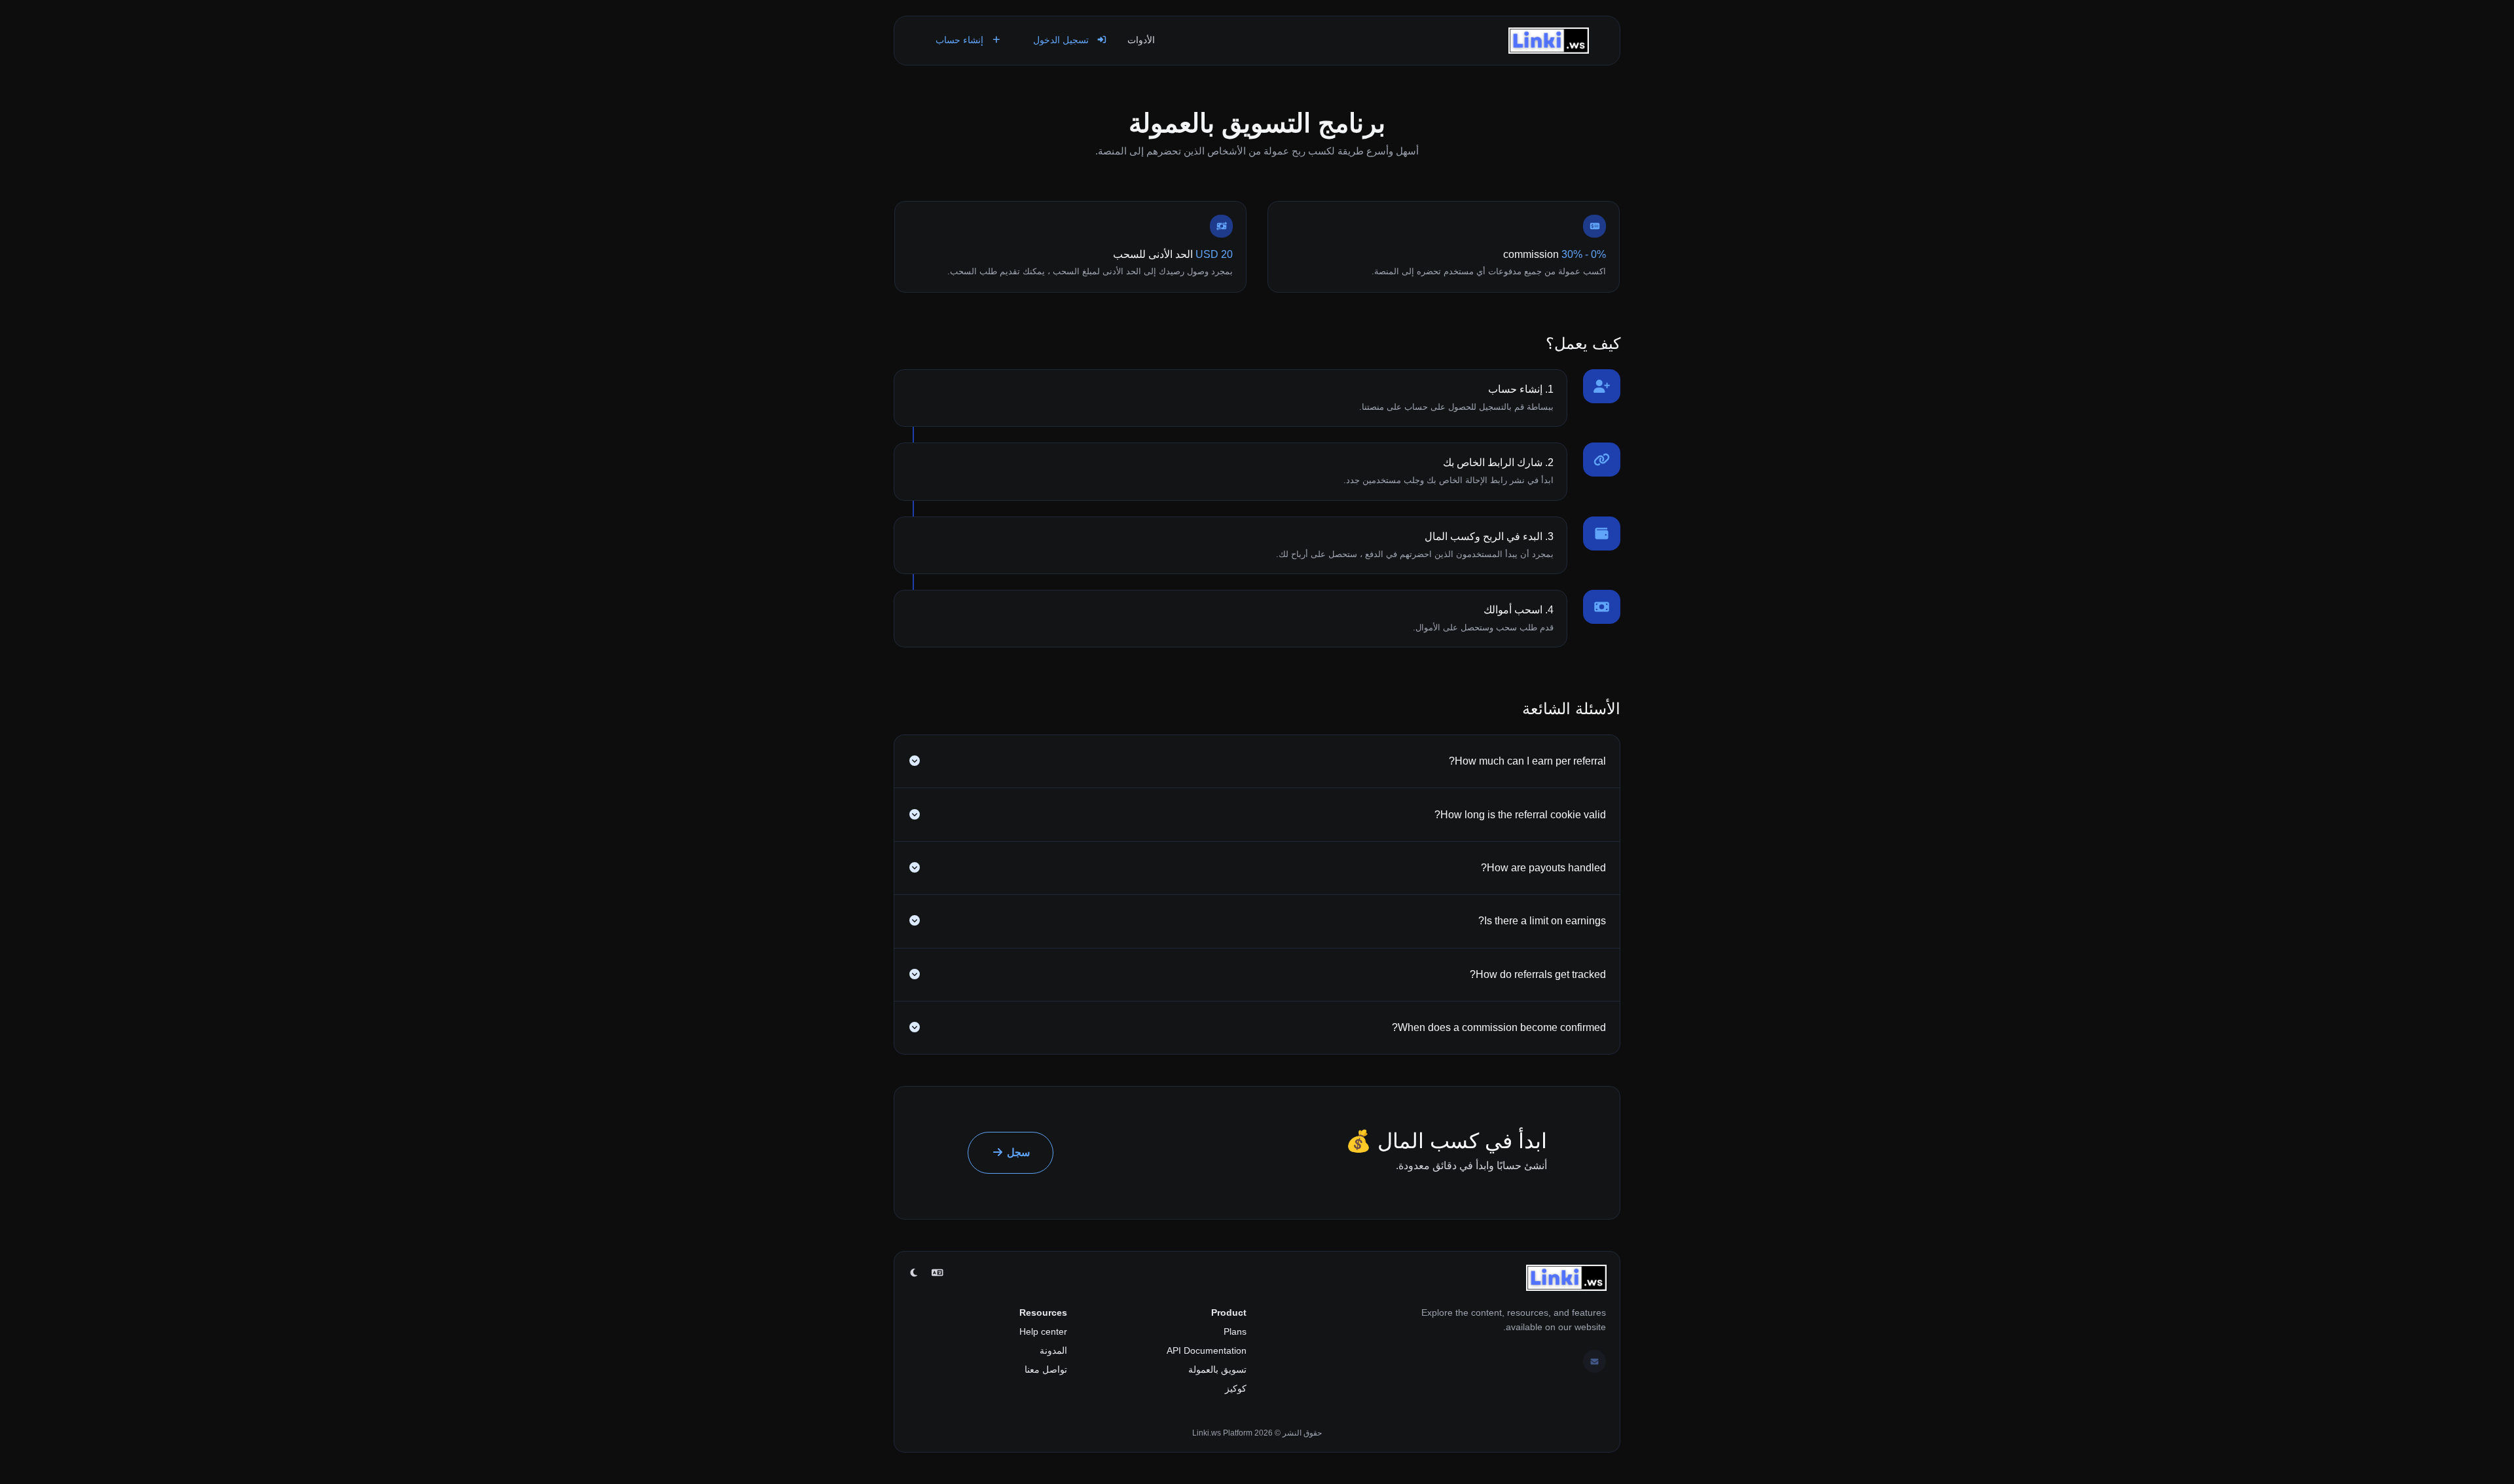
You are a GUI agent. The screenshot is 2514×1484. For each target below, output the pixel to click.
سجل (1017, 1152)
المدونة (1053, 1350)
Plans (1235, 1331)
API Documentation (1207, 1350)
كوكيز (1236, 1388)
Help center (1043, 1331)
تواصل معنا (1046, 1369)
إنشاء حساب (961, 40)
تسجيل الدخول (1062, 40)
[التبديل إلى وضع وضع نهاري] (914, 1273)
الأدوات (1141, 40)
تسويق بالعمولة (1217, 1369)
